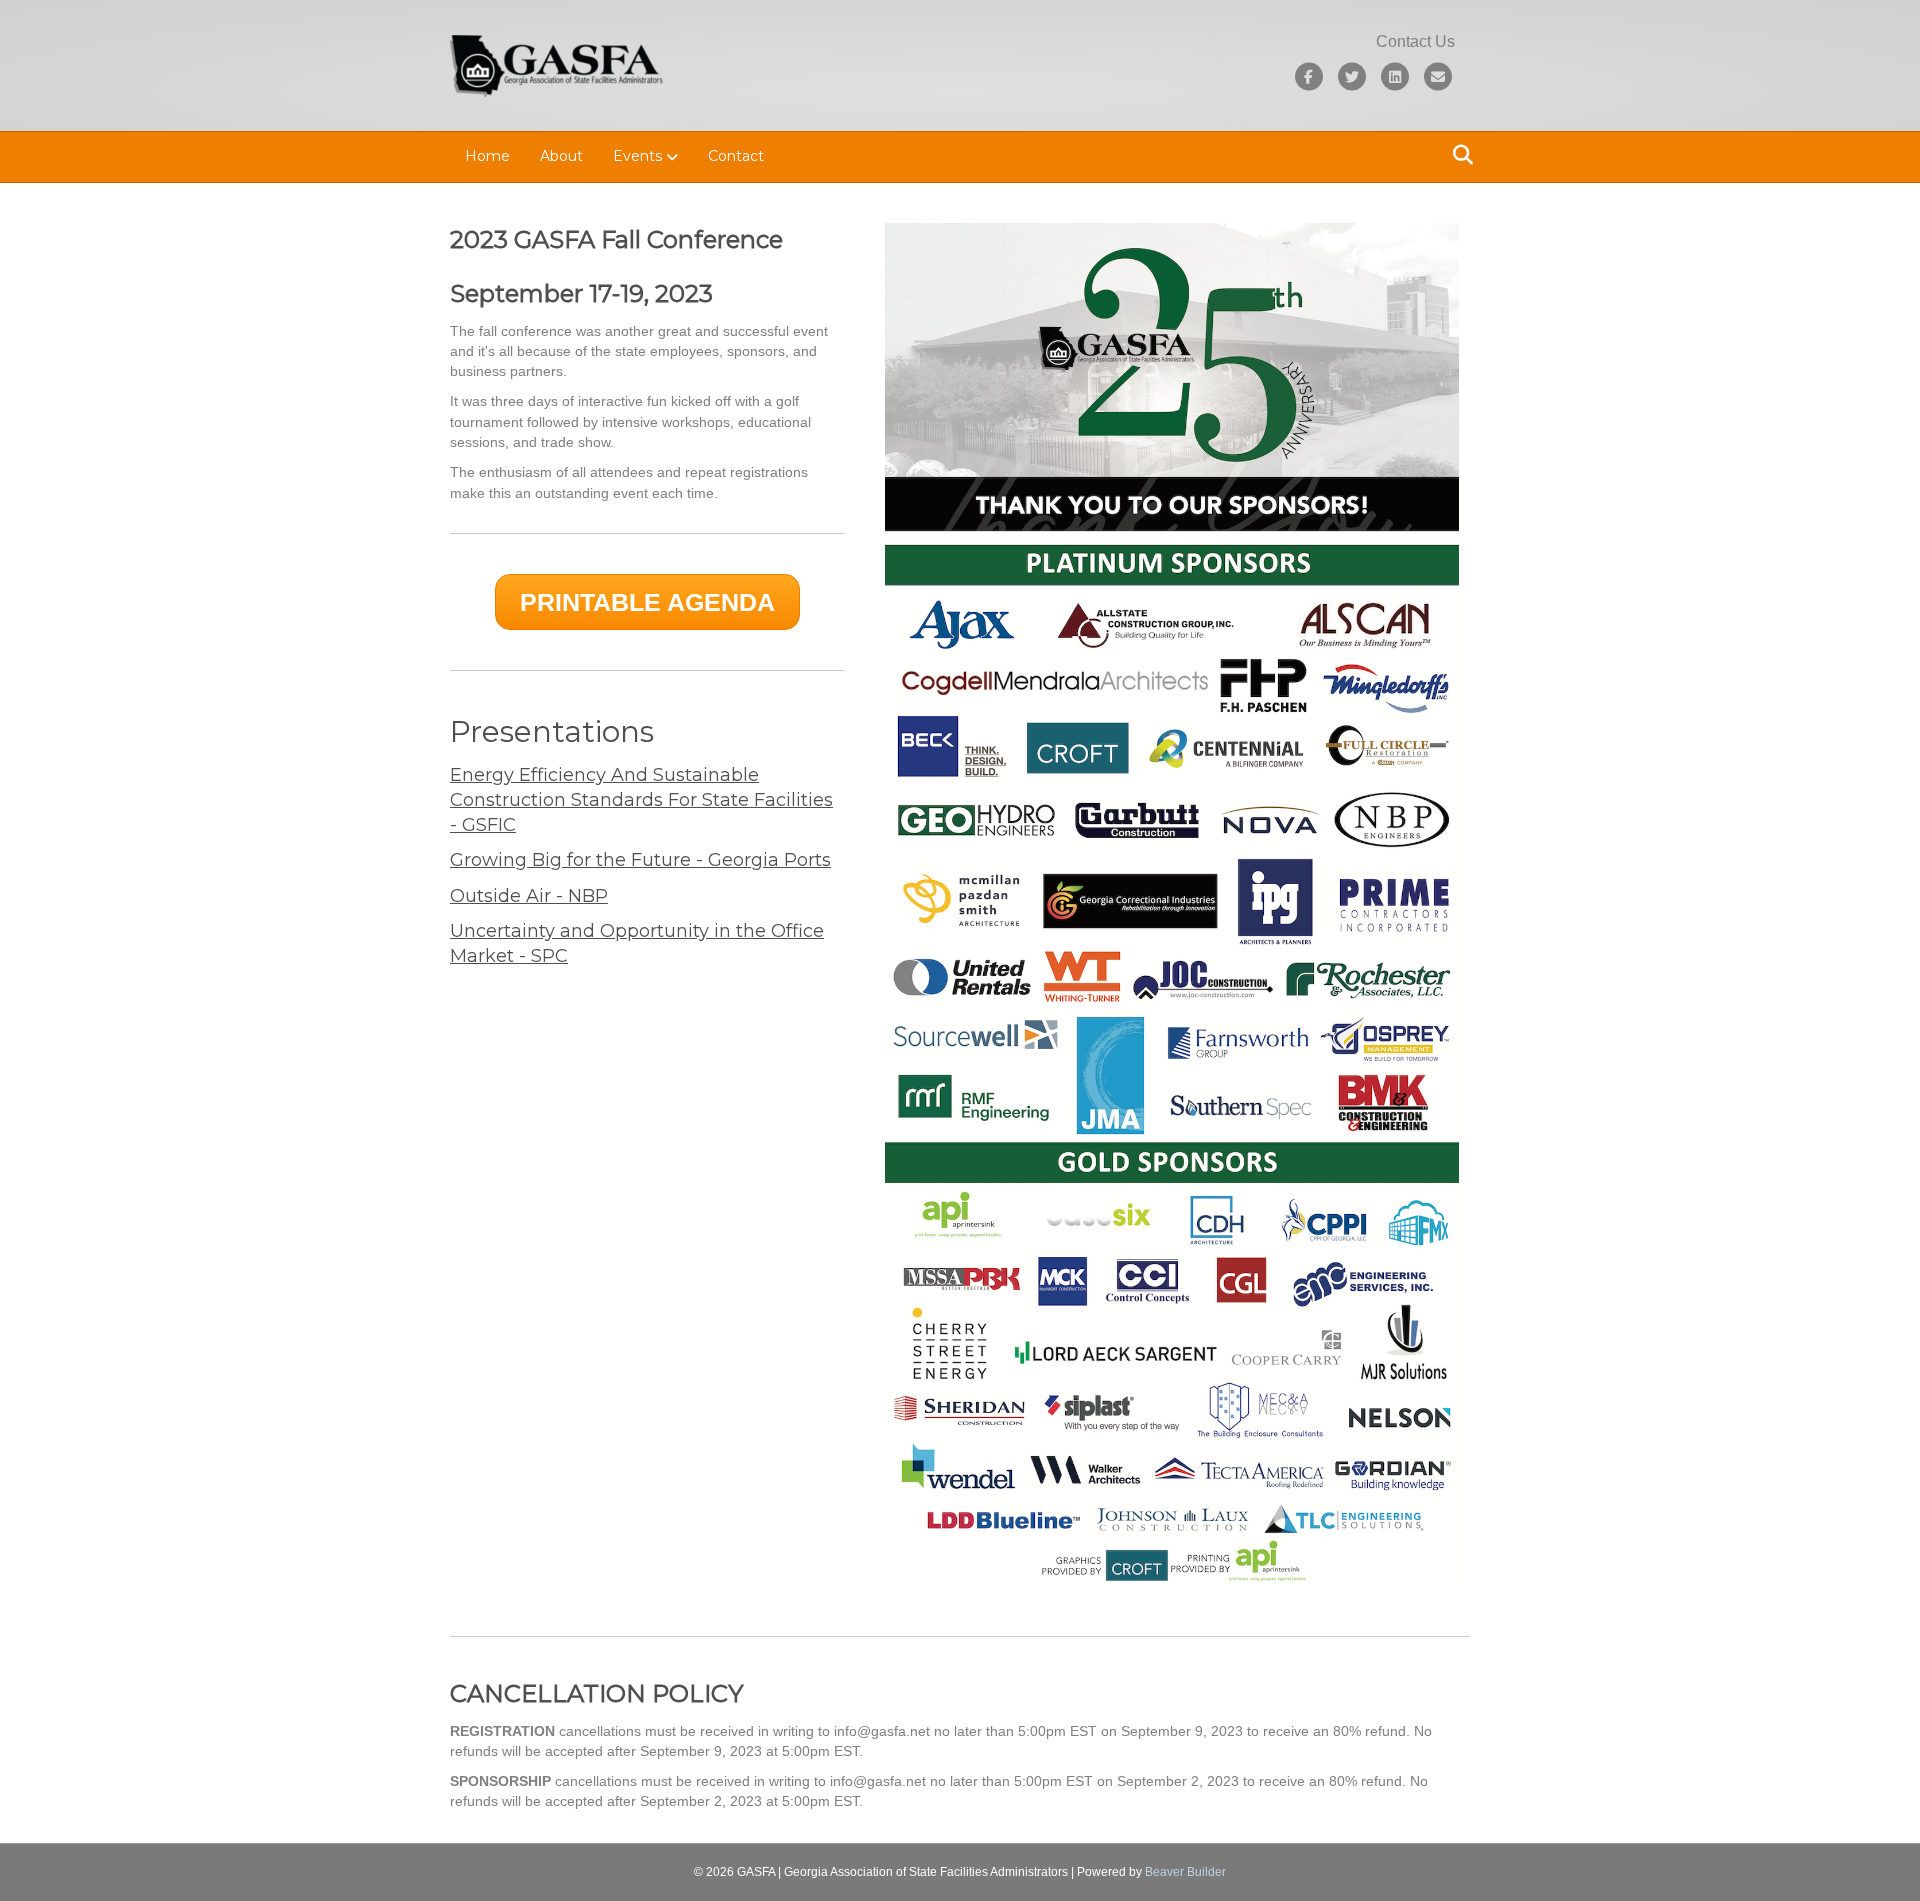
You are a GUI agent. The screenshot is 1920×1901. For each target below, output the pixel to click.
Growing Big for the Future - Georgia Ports (640, 860)
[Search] (1457, 155)
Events (637, 156)
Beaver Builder (1185, 1872)
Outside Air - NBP (529, 896)
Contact (736, 156)
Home (487, 156)
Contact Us (1415, 41)
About (561, 156)
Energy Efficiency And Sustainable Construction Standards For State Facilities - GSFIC (641, 800)
